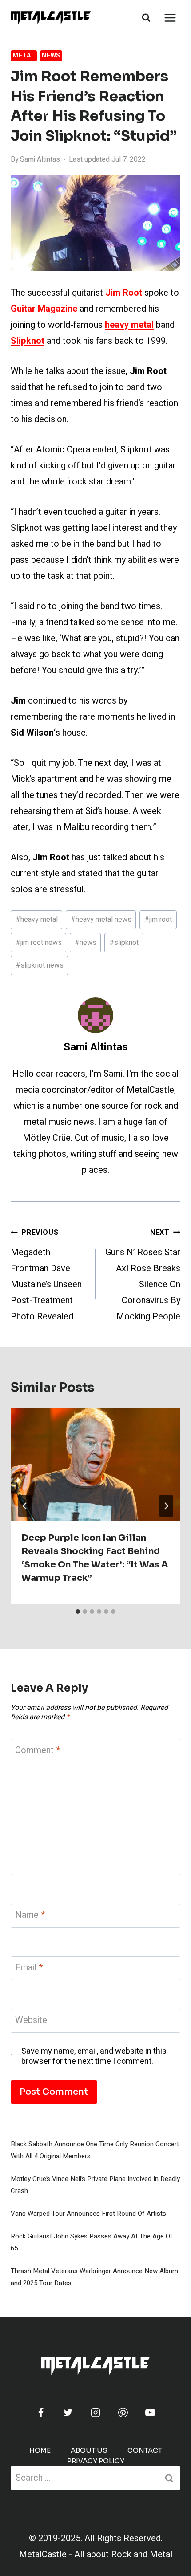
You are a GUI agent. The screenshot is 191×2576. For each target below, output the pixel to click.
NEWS (51, 55)
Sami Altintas (40, 159)
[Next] (166, 1506)
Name (30, 1915)
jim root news (39, 943)
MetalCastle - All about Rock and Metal (96, 2554)
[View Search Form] (146, 18)
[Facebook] (41, 2413)
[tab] (78, 1612)
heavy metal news (101, 920)
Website (31, 2021)
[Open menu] (170, 18)
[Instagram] (95, 2413)
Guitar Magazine (44, 309)
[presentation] (95, 1464)
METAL (24, 55)
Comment (38, 1751)
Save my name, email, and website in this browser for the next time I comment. (94, 2057)
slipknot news (40, 965)
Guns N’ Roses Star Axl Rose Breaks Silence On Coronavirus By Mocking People (143, 1275)
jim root (158, 920)
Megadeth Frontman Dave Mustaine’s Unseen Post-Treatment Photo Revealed (46, 1275)
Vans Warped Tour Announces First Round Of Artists (88, 2214)
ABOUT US (89, 2450)
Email (29, 1968)
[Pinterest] (123, 2413)
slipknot (124, 943)
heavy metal (37, 920)
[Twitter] (68, 2413)
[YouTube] (150, 2413)
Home (40, 2450)
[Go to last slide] (25, 1506)
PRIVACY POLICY (96, 2461)
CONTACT (145, 2450)
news (86, 943)
